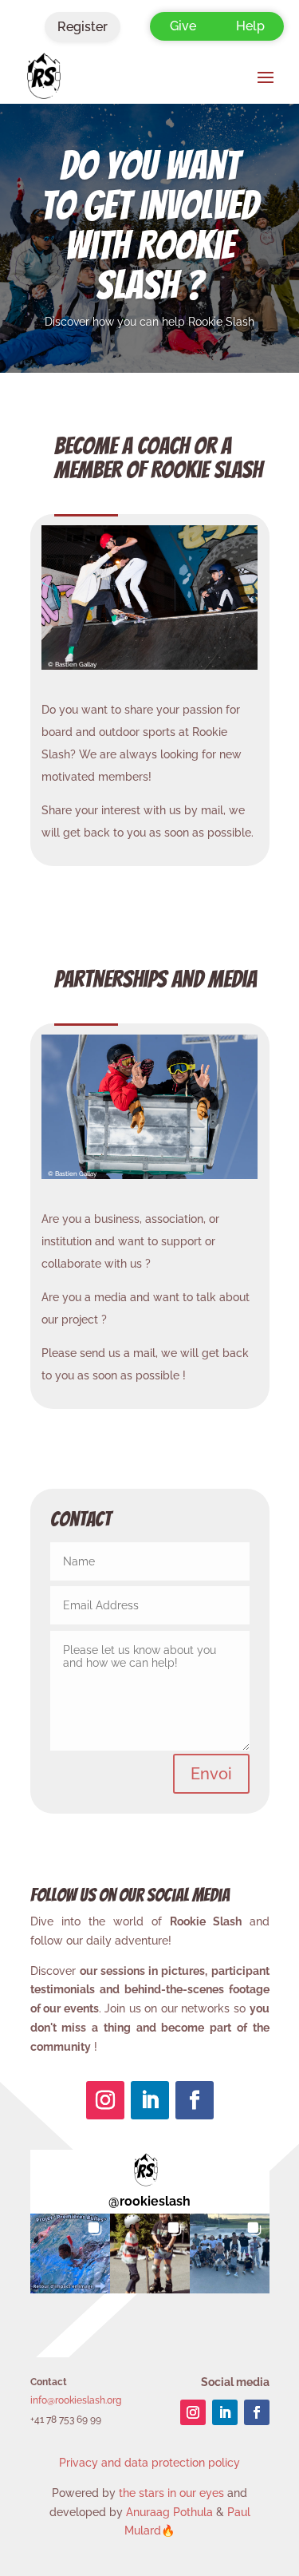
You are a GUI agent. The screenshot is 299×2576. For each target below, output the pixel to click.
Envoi (211, 1774)
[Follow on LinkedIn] (150, 2100)
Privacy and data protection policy (149, 2463)
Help (250, 26)
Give (183, 26)
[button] (70, 2254)
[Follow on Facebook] (195, 2100)
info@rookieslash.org (76, 2400)
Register (83, 27)
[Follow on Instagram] (105, 2100)
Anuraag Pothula (169, 2512)
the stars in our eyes (171, 2493)
